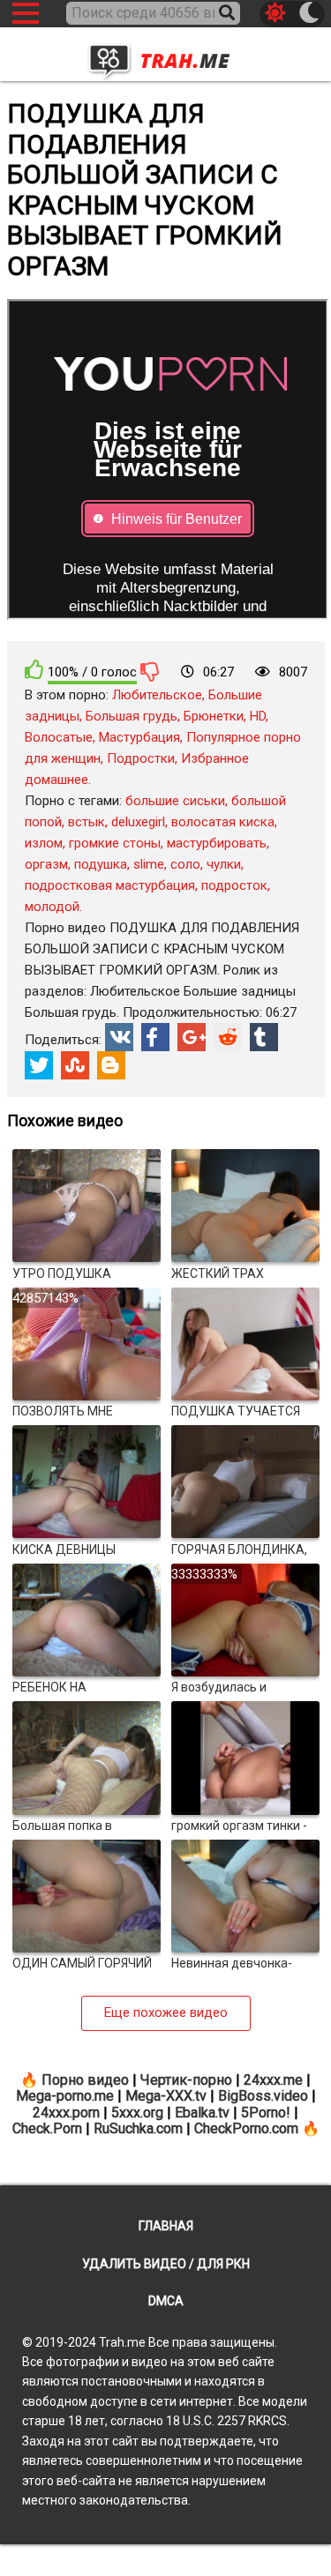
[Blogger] (111, 1065)
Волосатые (59, 737)
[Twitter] (39, 1065)
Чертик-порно (186, 2080)
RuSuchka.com (138, 2128)
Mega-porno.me (65, 2096)
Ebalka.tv (202, 2113)
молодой (52, 907)
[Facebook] (155, 1037)
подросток (234, 885)
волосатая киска (223, 822)
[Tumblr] (264, 1037)
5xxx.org (137, 2113)
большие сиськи (175, 801)
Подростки (141, 758)
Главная (166, 2226)
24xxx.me (273, 2080)
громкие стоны (115, 843)
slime (149, 864)
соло (185, 864)
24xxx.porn (66, 2113)
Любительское (157, 695)
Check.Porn (47, 2128)
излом (44, 843)
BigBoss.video (263, 2096)
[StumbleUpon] (75, 1065)
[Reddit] (228, 1037)
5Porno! (266, 2113)
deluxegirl (138, 822)
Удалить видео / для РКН (166, 2264)
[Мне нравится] (34, 670)
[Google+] (192, 1037)
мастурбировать (217, 843)
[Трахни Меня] (166, 56)
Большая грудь (132, 716)
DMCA (166, 2301)
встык (87, 822)
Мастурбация (139, 737)
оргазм (46, 864)
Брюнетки (214, 716)
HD (258, 716)
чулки (224, 864)
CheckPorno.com (246, 2128)
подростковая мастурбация (110, 885)
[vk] (119, 1037)
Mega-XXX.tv (166, 2096)
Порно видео (85, 2080)
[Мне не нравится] (150, 671)
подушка (101, 864)
